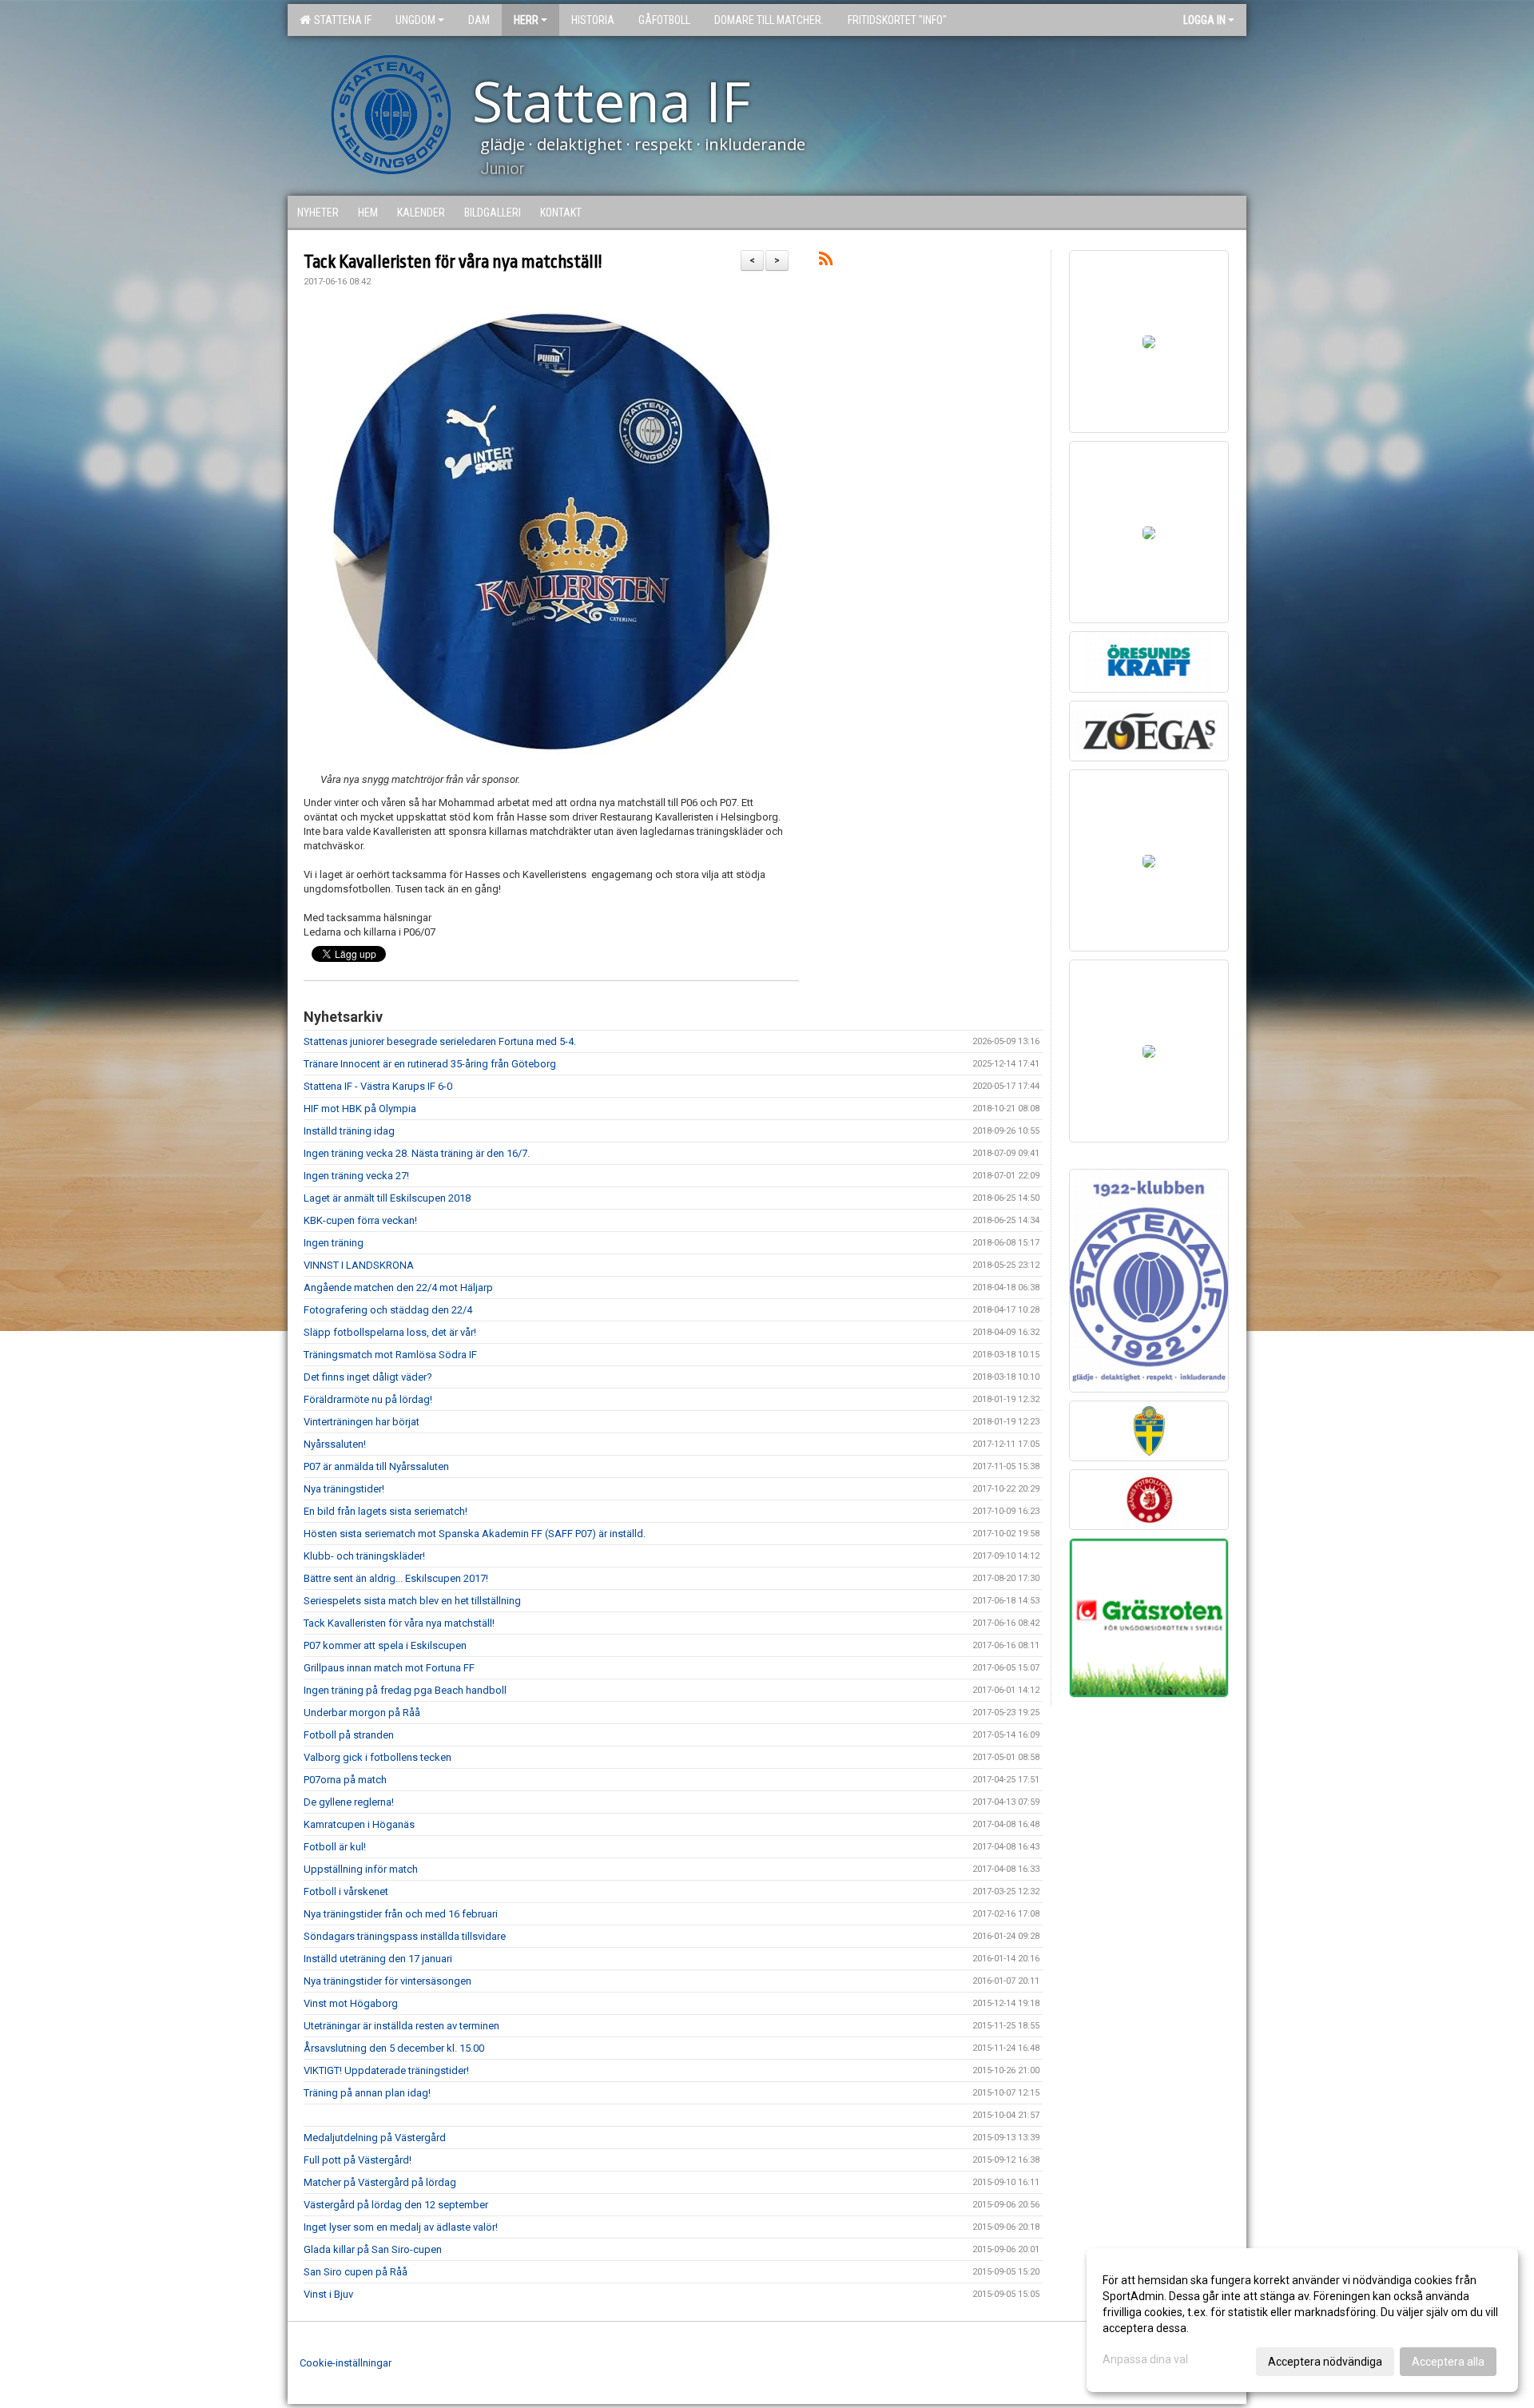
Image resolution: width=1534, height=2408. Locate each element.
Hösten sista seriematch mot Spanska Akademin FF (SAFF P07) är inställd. (475, 1534)
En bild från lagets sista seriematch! (385, 1511)
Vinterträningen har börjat (362, 1422)
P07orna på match (345, 1780)
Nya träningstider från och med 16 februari (401, 1914)
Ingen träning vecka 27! (356, 1176)
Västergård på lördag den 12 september (396, 2205)
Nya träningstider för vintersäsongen (387, 1981)
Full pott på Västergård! (358, 2160)
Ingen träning (334, 1243)
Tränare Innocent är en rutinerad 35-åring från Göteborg (430, 1064)
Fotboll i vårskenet (346, 1891)
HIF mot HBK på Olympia (360, 1109)
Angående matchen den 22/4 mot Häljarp (398, 1287)
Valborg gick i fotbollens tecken (378, 1757)
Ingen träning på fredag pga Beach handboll (405, 1690)
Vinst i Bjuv (328, 2294)
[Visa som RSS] (826, 262)
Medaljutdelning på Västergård (375, 2138)
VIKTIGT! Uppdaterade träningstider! (386, 2070)
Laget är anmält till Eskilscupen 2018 (387, 1198)
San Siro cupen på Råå (356, 2272)
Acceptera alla (1448, 2362)
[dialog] (1302, 2320)
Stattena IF (340, 20)
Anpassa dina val (1145, 2359)
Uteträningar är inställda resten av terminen (401, 2026)
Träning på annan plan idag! (367, 2093)
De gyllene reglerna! (349, 1802)
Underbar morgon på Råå (362, 1713)
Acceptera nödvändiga (1325, 2362)
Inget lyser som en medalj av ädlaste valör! (401, 2227)
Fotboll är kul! (335, 1847)
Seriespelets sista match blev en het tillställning (412, 1601)
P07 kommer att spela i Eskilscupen (385, 1645)
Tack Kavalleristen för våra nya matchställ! (453, 262)
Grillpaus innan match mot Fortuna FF (389, 1668)
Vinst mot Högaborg (351, 2003)
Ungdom (415, 20)
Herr (526, 20)
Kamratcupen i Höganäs (359, 1824)
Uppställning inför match (361, 1869)
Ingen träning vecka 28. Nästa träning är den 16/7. (417, 1153)
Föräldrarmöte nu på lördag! (368, 1399)
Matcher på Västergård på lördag (380, 2182)
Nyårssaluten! (335, 1444)
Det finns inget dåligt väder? (368, 1377)
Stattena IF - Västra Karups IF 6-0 (378, 1086)
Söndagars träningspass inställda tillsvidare (405, 1936)
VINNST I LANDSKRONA (359, 1265)
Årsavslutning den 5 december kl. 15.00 (394, 2048)
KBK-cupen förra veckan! (360, 1220)
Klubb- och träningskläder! (364, 1556)
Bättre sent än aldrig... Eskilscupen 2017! (396, 1578)
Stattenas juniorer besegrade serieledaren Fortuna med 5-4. (440, 1041)
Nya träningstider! (344, 1489)
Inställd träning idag (349, 1131)
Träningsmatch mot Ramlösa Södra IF (390, 1355)
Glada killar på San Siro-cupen (373, 2249)
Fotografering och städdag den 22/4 (388, 1310)
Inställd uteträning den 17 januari (378, 1959)
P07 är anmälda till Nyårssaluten (376, 1466)
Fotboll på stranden (349, 1735)
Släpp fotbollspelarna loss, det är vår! (390, 1332)
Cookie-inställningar (346, 2363)
